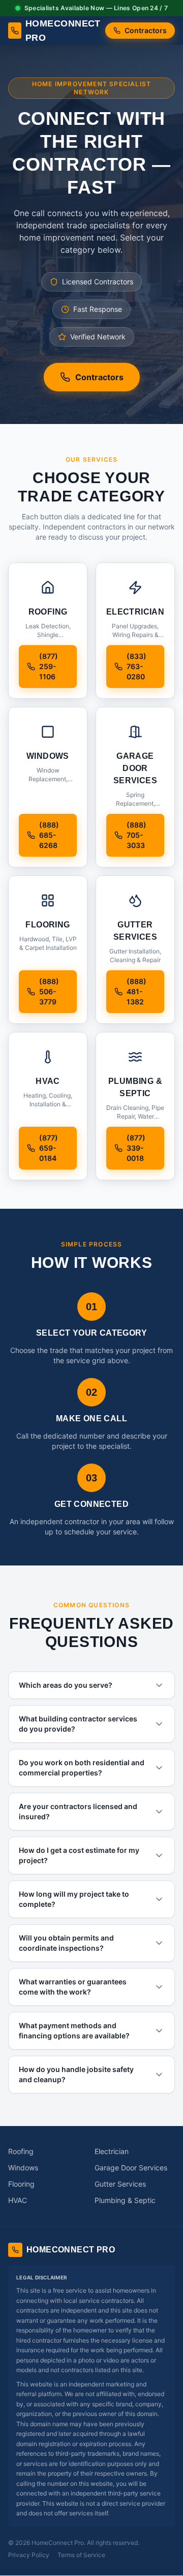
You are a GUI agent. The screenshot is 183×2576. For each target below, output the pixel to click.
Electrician (112, 2151)
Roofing (21, 2151)
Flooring (21, 2184)
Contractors (146, 30)
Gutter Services (120, 2184)
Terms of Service (81, 2555)
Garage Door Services (131, 2168)
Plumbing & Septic (125, 2200)
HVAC (18, 2200)
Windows (23, 2168)
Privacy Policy (29, 2555)
